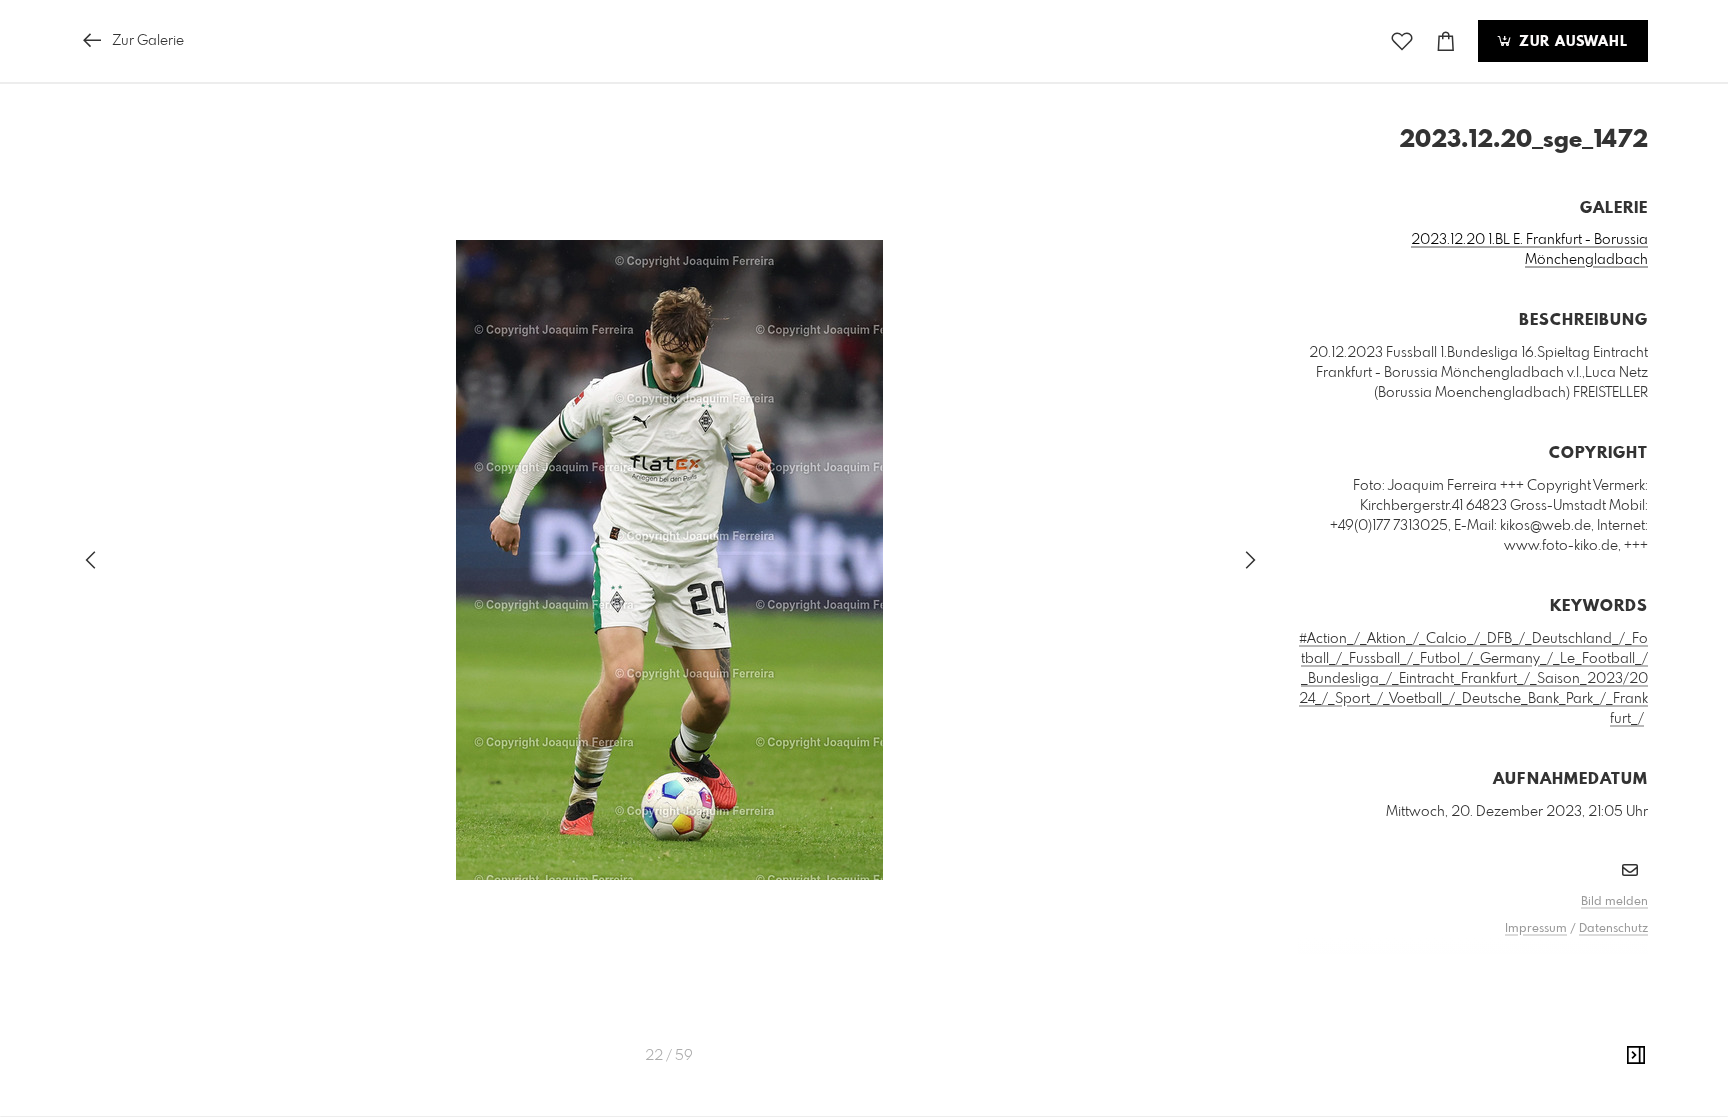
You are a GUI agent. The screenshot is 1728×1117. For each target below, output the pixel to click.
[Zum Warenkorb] (1446, 41)
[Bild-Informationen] (1636, 1056)
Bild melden (1614, 902)
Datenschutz (1613, 929)
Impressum (1536, 929)
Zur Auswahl (1571, 42)
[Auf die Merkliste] (1402, 41)
